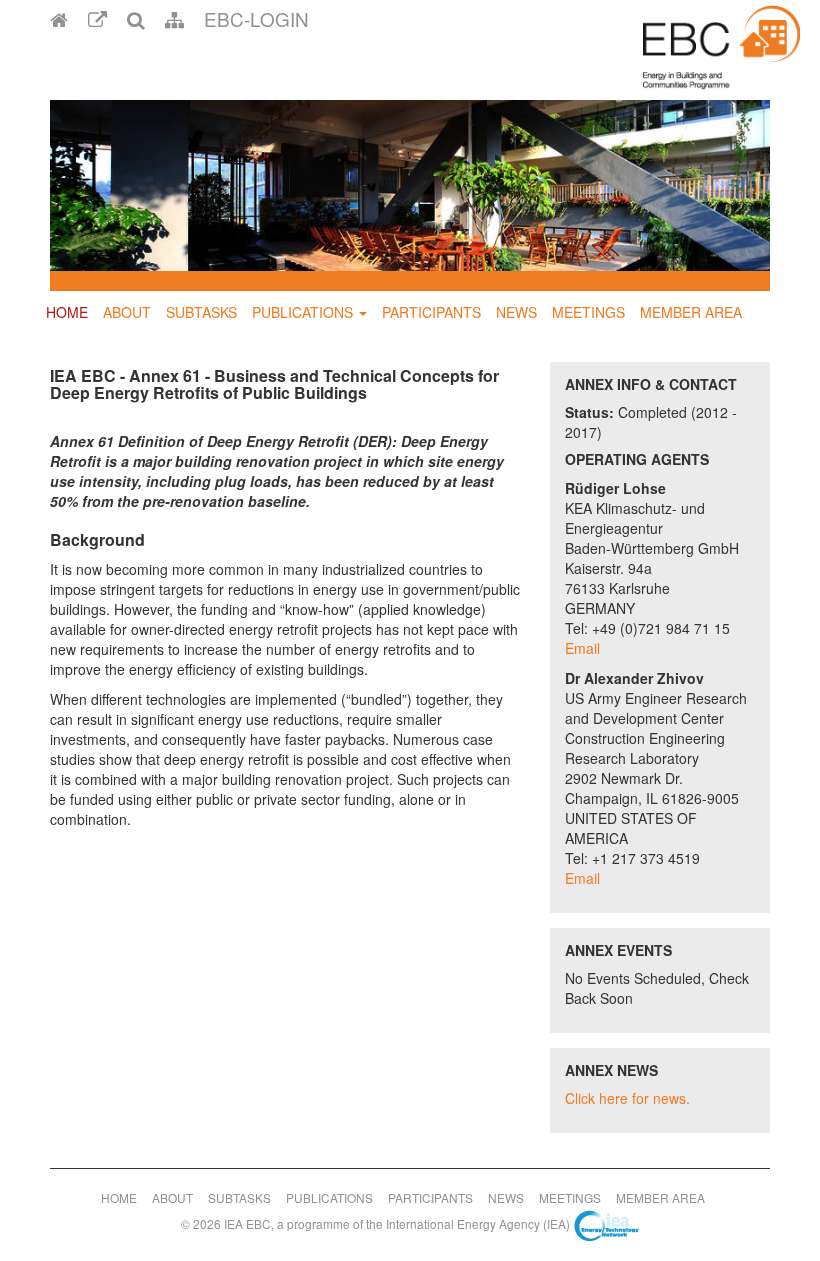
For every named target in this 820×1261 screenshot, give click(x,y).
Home (67, 312)
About (127, 312)
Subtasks (201, 312)
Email (582, 648)
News (516, 312)
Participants (431, 312)
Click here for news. (627, 1098)
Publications (302, 312)
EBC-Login (256, 18)
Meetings (588, 312)
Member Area (691, 312)
